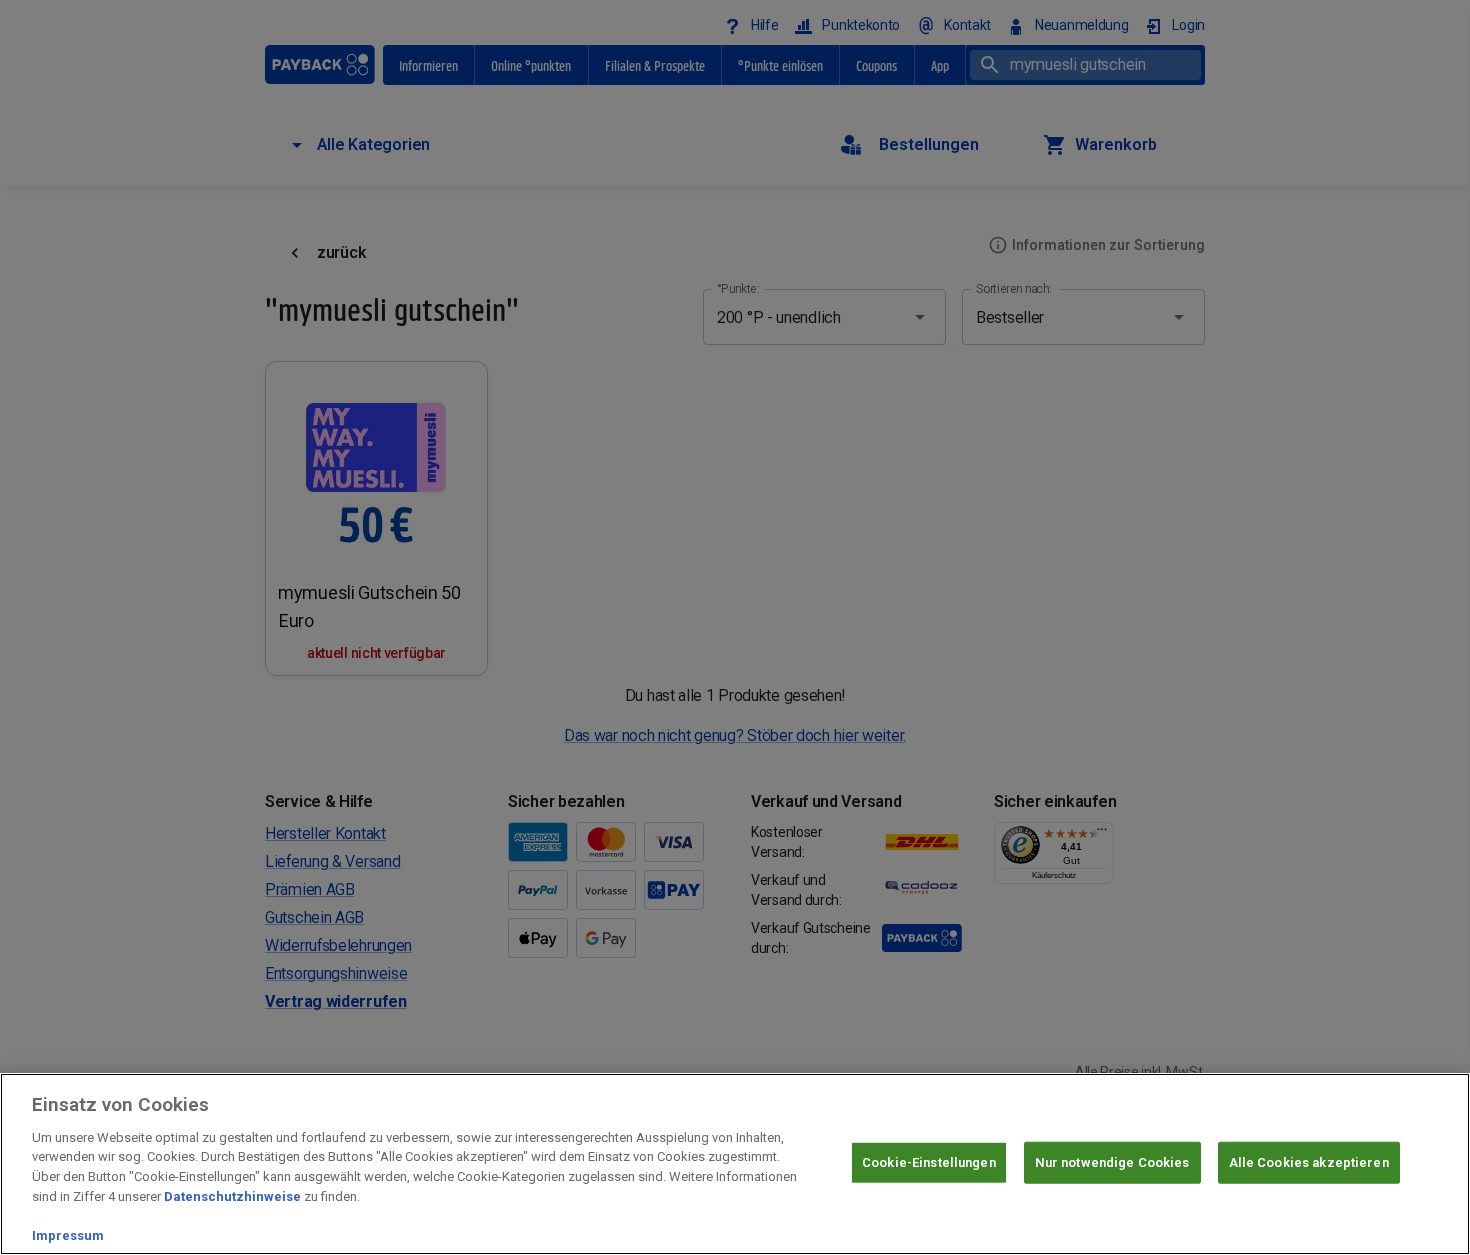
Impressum (68, 1234)
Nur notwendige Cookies (1112, 1162)
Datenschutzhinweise (232, 1195)
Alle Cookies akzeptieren (1309, 1162)
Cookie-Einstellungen (929, 1162)
